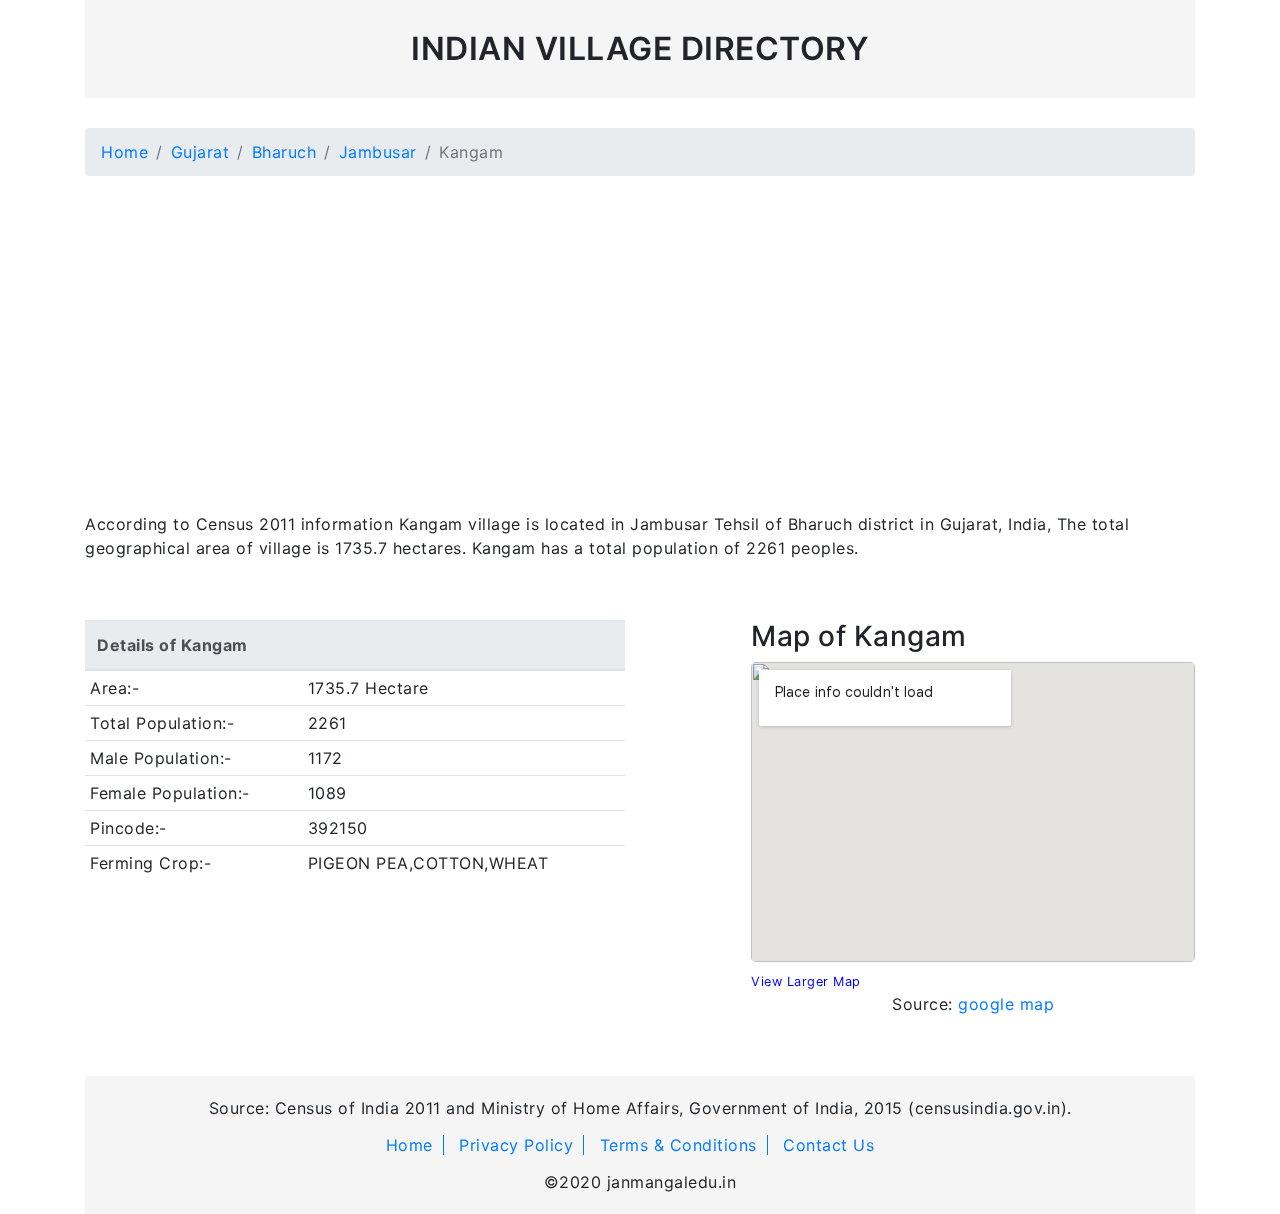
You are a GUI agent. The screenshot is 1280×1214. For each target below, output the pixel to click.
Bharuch (284, 152)
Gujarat (200, 152)
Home (124, 152)
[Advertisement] (640, 332)
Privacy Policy (516, 1145)
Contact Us (828, 1145)
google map (1006, 1004)
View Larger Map (806, 981)
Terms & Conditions (678, 1145)
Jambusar (378, 152)
